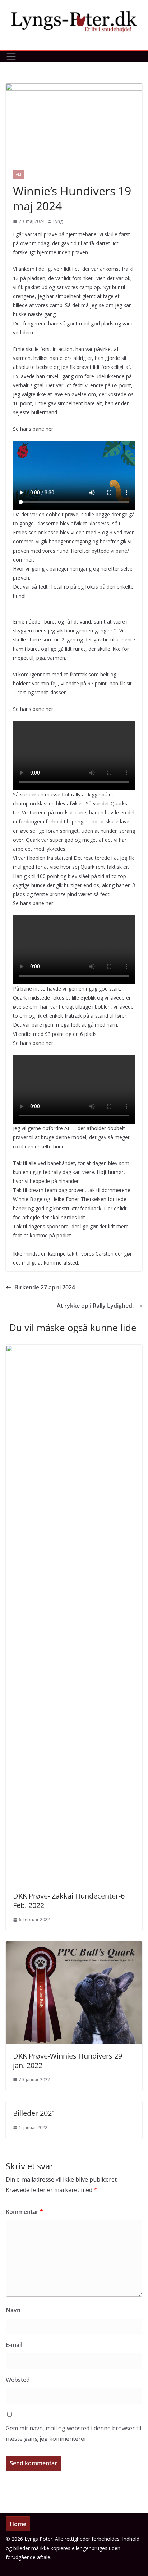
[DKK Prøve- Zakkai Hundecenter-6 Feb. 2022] (74, 1350)
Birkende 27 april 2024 (45, 1287)
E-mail (14, 2345)
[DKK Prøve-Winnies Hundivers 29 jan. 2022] (74, 1946)
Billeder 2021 (34, 2113)
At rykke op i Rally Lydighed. (95, 1306)
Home (18, 2524)
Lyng (58, 221)
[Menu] (11, 56)
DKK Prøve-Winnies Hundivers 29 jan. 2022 (68, 2061)
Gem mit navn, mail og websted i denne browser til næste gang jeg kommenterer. (73, 2433)
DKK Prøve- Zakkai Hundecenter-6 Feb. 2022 (69, 1901)
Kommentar (24, 2212)
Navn (13, 2310)
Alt (19, 174)
